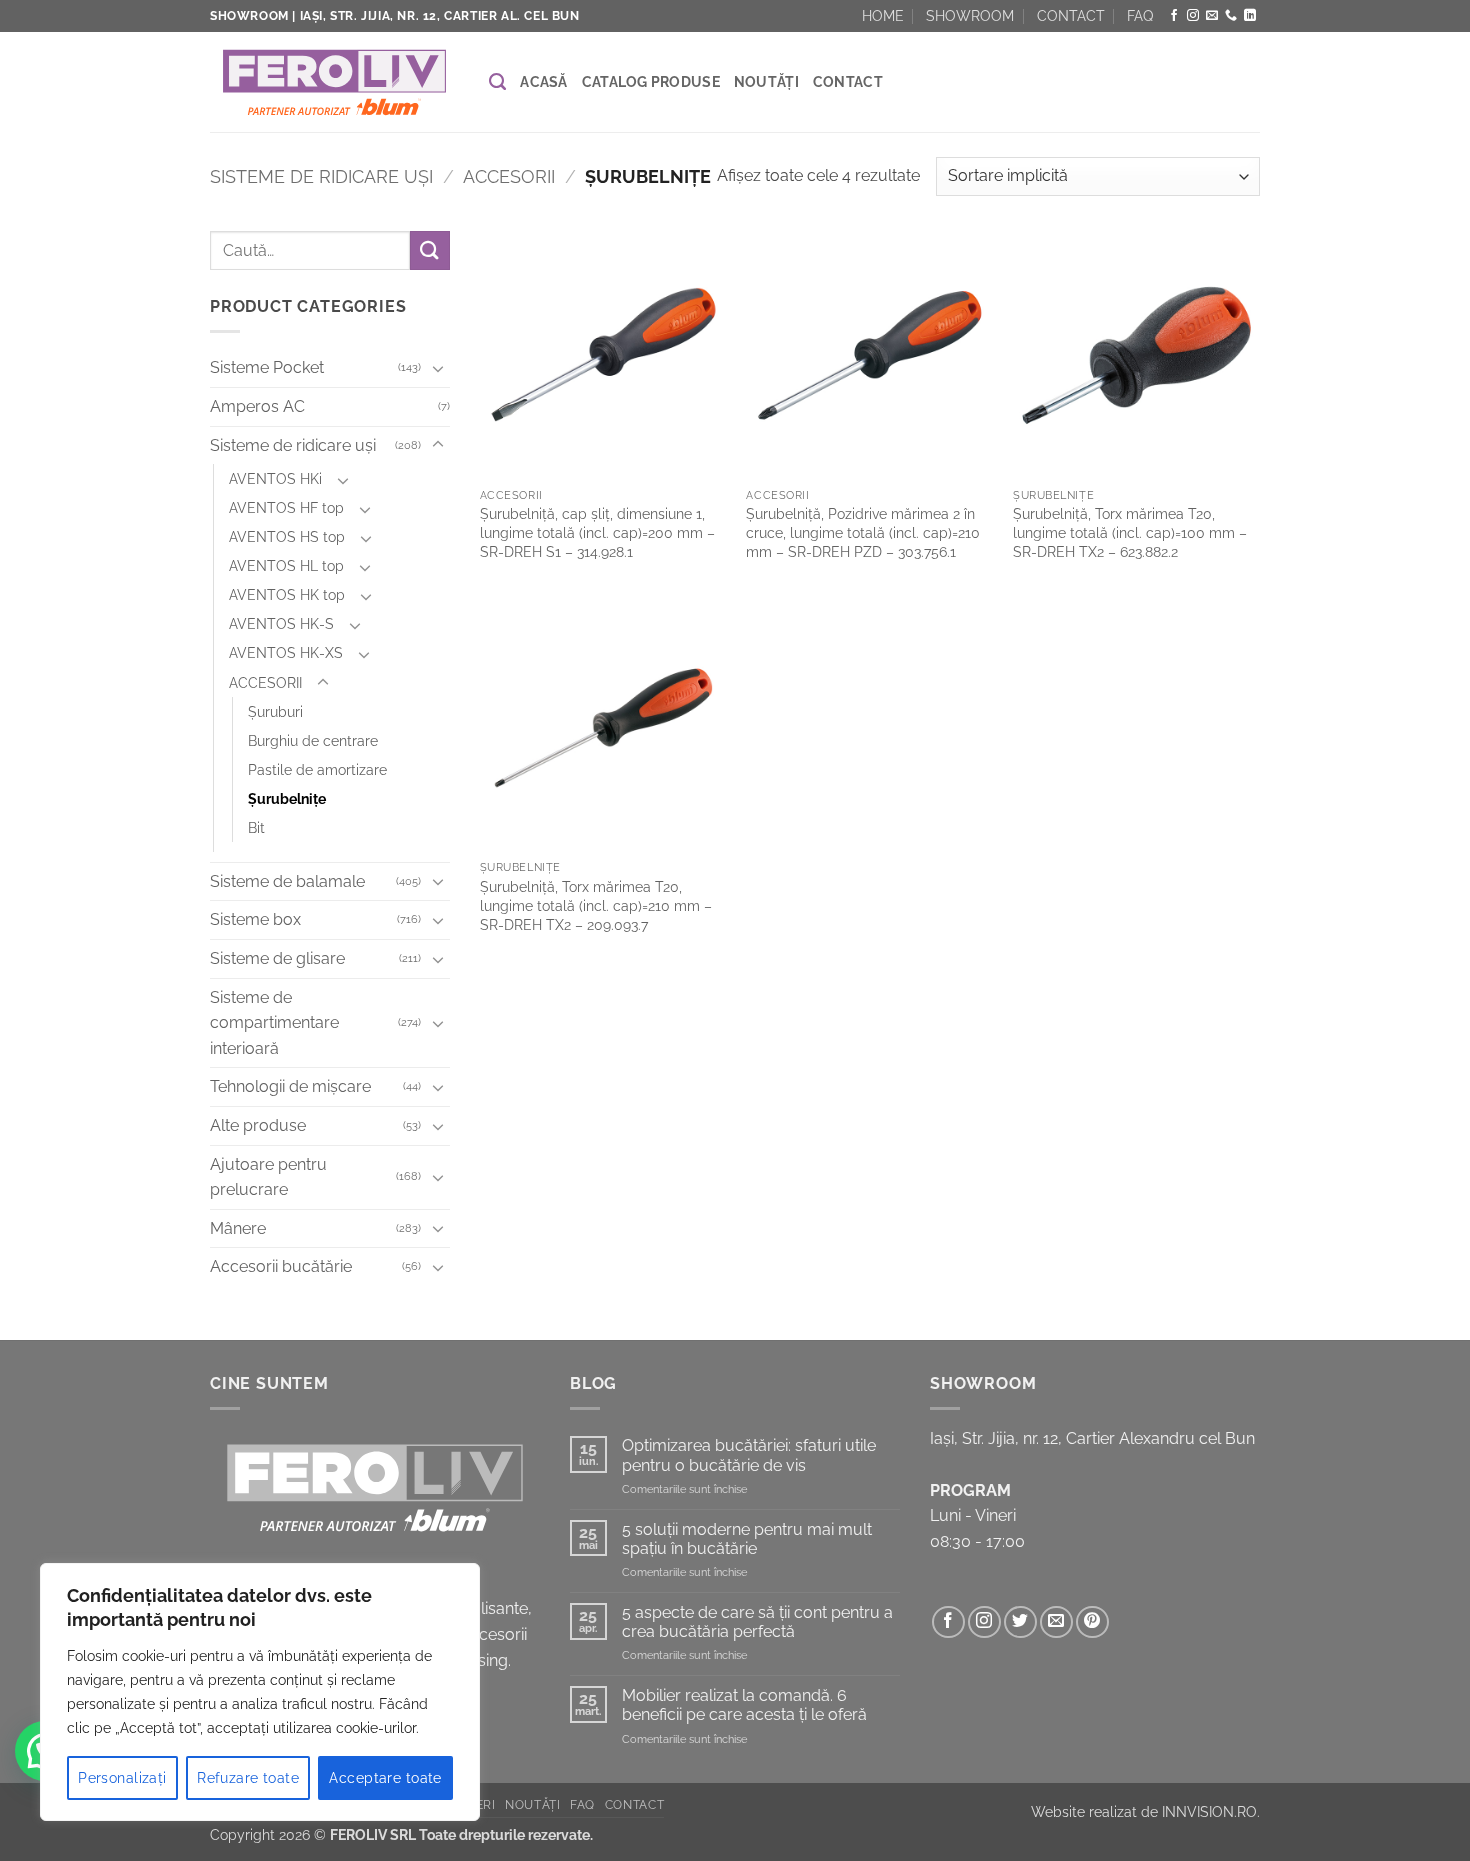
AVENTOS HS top (287, 537)
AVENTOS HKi (275, 478)
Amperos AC (257, 406)
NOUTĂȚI (766, 82)
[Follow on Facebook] (1174, 16)
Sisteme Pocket (267, 368)
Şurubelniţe (287, 798)
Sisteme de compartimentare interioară (274, 1023)
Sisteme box (255, 920)
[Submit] (430, 250)
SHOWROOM (970, 16)
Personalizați (122, 1778)
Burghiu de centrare (313, 740)
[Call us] (1231, 16)
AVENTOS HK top (287, 595)
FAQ (1140, 16)
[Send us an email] (1212, 16)
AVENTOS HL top (286, 566)
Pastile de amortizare (317, 769)
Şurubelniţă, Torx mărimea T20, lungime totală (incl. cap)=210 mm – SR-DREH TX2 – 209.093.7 (596, 905)
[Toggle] (438, 368)
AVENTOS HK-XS (286, 653)
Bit (256, 827)
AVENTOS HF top (286, 508)
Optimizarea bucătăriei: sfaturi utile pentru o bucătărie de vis (749, 1455)
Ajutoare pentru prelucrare (268, 1177)
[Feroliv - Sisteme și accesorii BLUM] (334, 82)
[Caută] (497, 82)
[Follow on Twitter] (1020, 1622)
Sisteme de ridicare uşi (321, 176)
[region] (260, 1692)
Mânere (238, 1228)
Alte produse (258, 1125)
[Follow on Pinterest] (1092, 1622)
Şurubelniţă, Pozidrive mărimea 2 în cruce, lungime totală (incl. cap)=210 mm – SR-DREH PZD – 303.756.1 (863, 532)
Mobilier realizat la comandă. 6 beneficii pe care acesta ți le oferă (744, 1705)
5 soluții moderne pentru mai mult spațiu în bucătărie (747, 1539)
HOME (883, 16)
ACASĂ (543, 82)
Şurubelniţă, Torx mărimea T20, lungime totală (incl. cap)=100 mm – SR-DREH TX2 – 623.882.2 (1130, 532)
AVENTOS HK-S (281, 624)
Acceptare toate (385, 1778)
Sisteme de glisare (277, 958)
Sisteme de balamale (287, 881)
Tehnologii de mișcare (290, 1087)
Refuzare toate (248, 1778)
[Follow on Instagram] (1193, 16)
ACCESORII (509, 176)
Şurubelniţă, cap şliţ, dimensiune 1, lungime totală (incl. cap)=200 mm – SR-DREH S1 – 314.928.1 (597, 532)
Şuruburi (275, 711)
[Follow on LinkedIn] (1250, 16)
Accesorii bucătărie (281, 1267)
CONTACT (1071, 16)
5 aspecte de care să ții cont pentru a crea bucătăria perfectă (757, 1622)
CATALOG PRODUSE (651, 82)
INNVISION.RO (1209, 1811)
